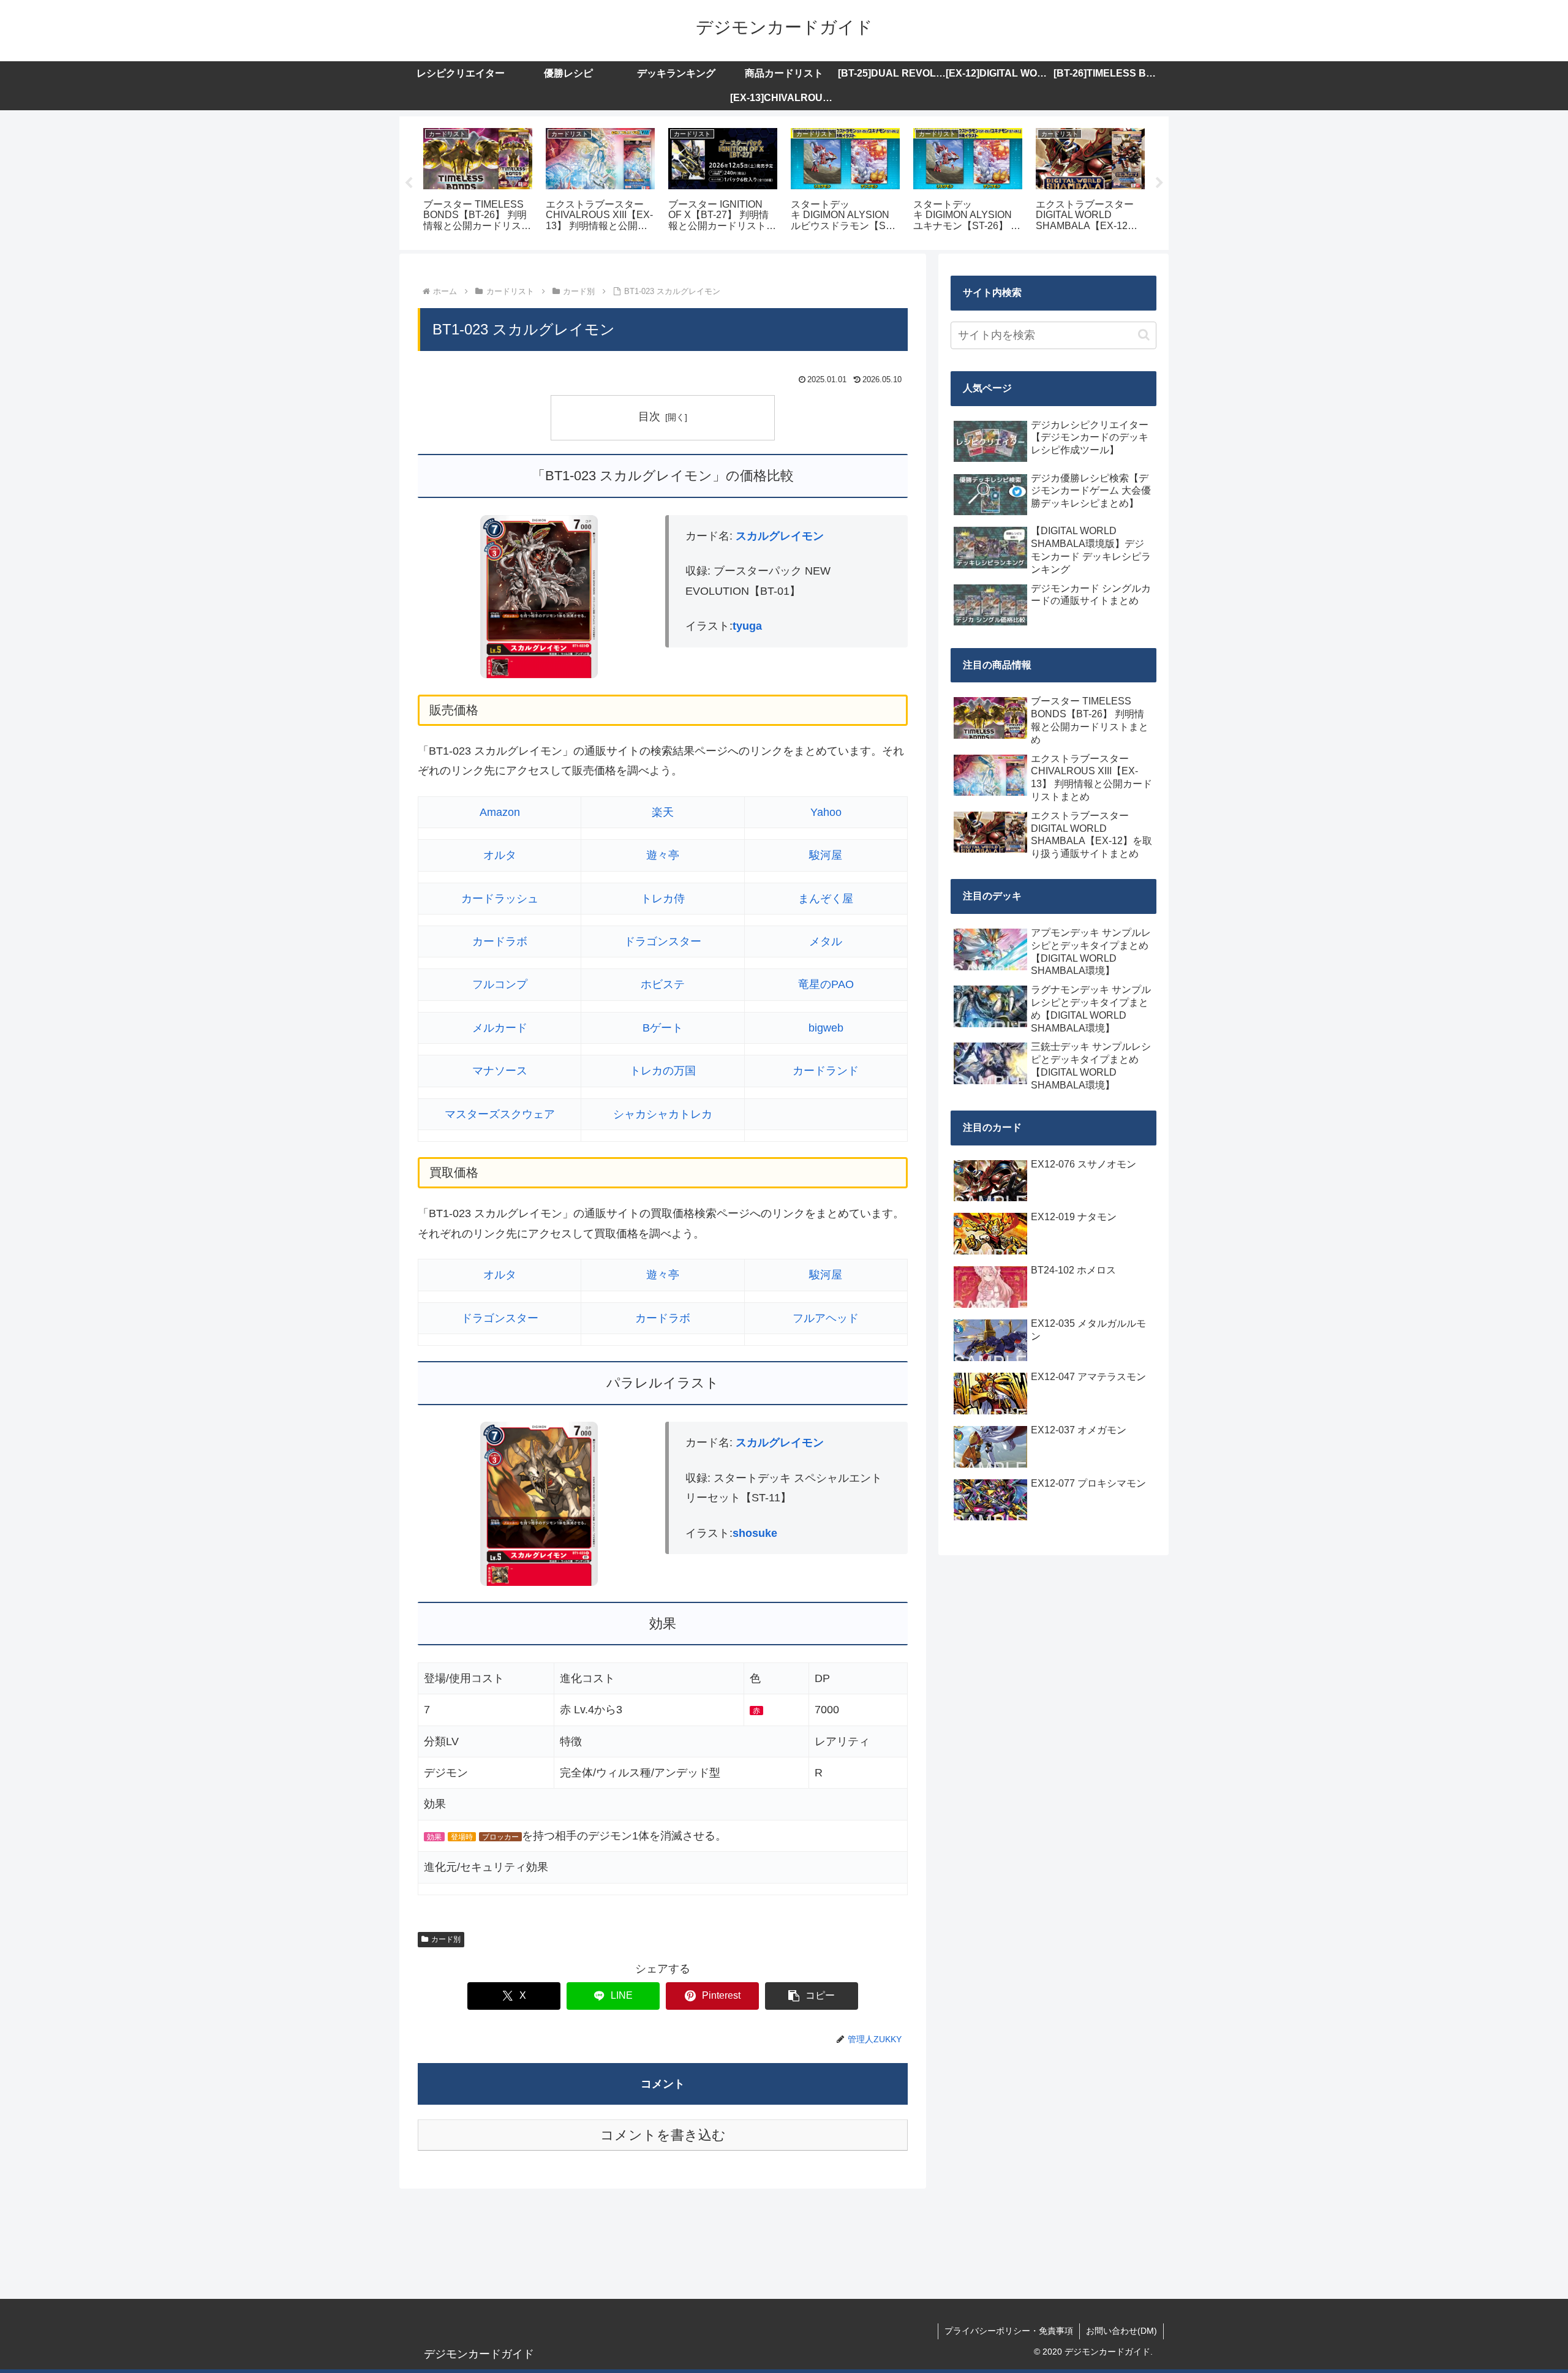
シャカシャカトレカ (663, 1114)
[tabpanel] (478, 181)
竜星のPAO (826, 984)
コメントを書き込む (663, 2135)
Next (1159, 183)
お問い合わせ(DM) (1121, 2331)
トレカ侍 (663, 899)
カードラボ (500, 941)
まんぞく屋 (826, 899)
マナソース (500, 1071)
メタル (826, 941)
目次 (649, 417)
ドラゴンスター (663, 941)
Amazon (500, 812)
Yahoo (826, 812)
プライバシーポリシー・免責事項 (1009, 2331)
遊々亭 (663, 855)
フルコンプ (500, 984)
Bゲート (663, 1028)
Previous (409, 183)
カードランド (826, 1071)
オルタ (500, 855)
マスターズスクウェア (500, 1114)
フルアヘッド (826, 1318)
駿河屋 (826, 855)
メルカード (500, 1028)
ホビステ (663, 984)
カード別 (446, 1939)
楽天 (663, 812)
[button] (812, 1996)
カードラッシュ (500, 899)
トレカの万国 (663, 1071)
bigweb (826, 1028)
